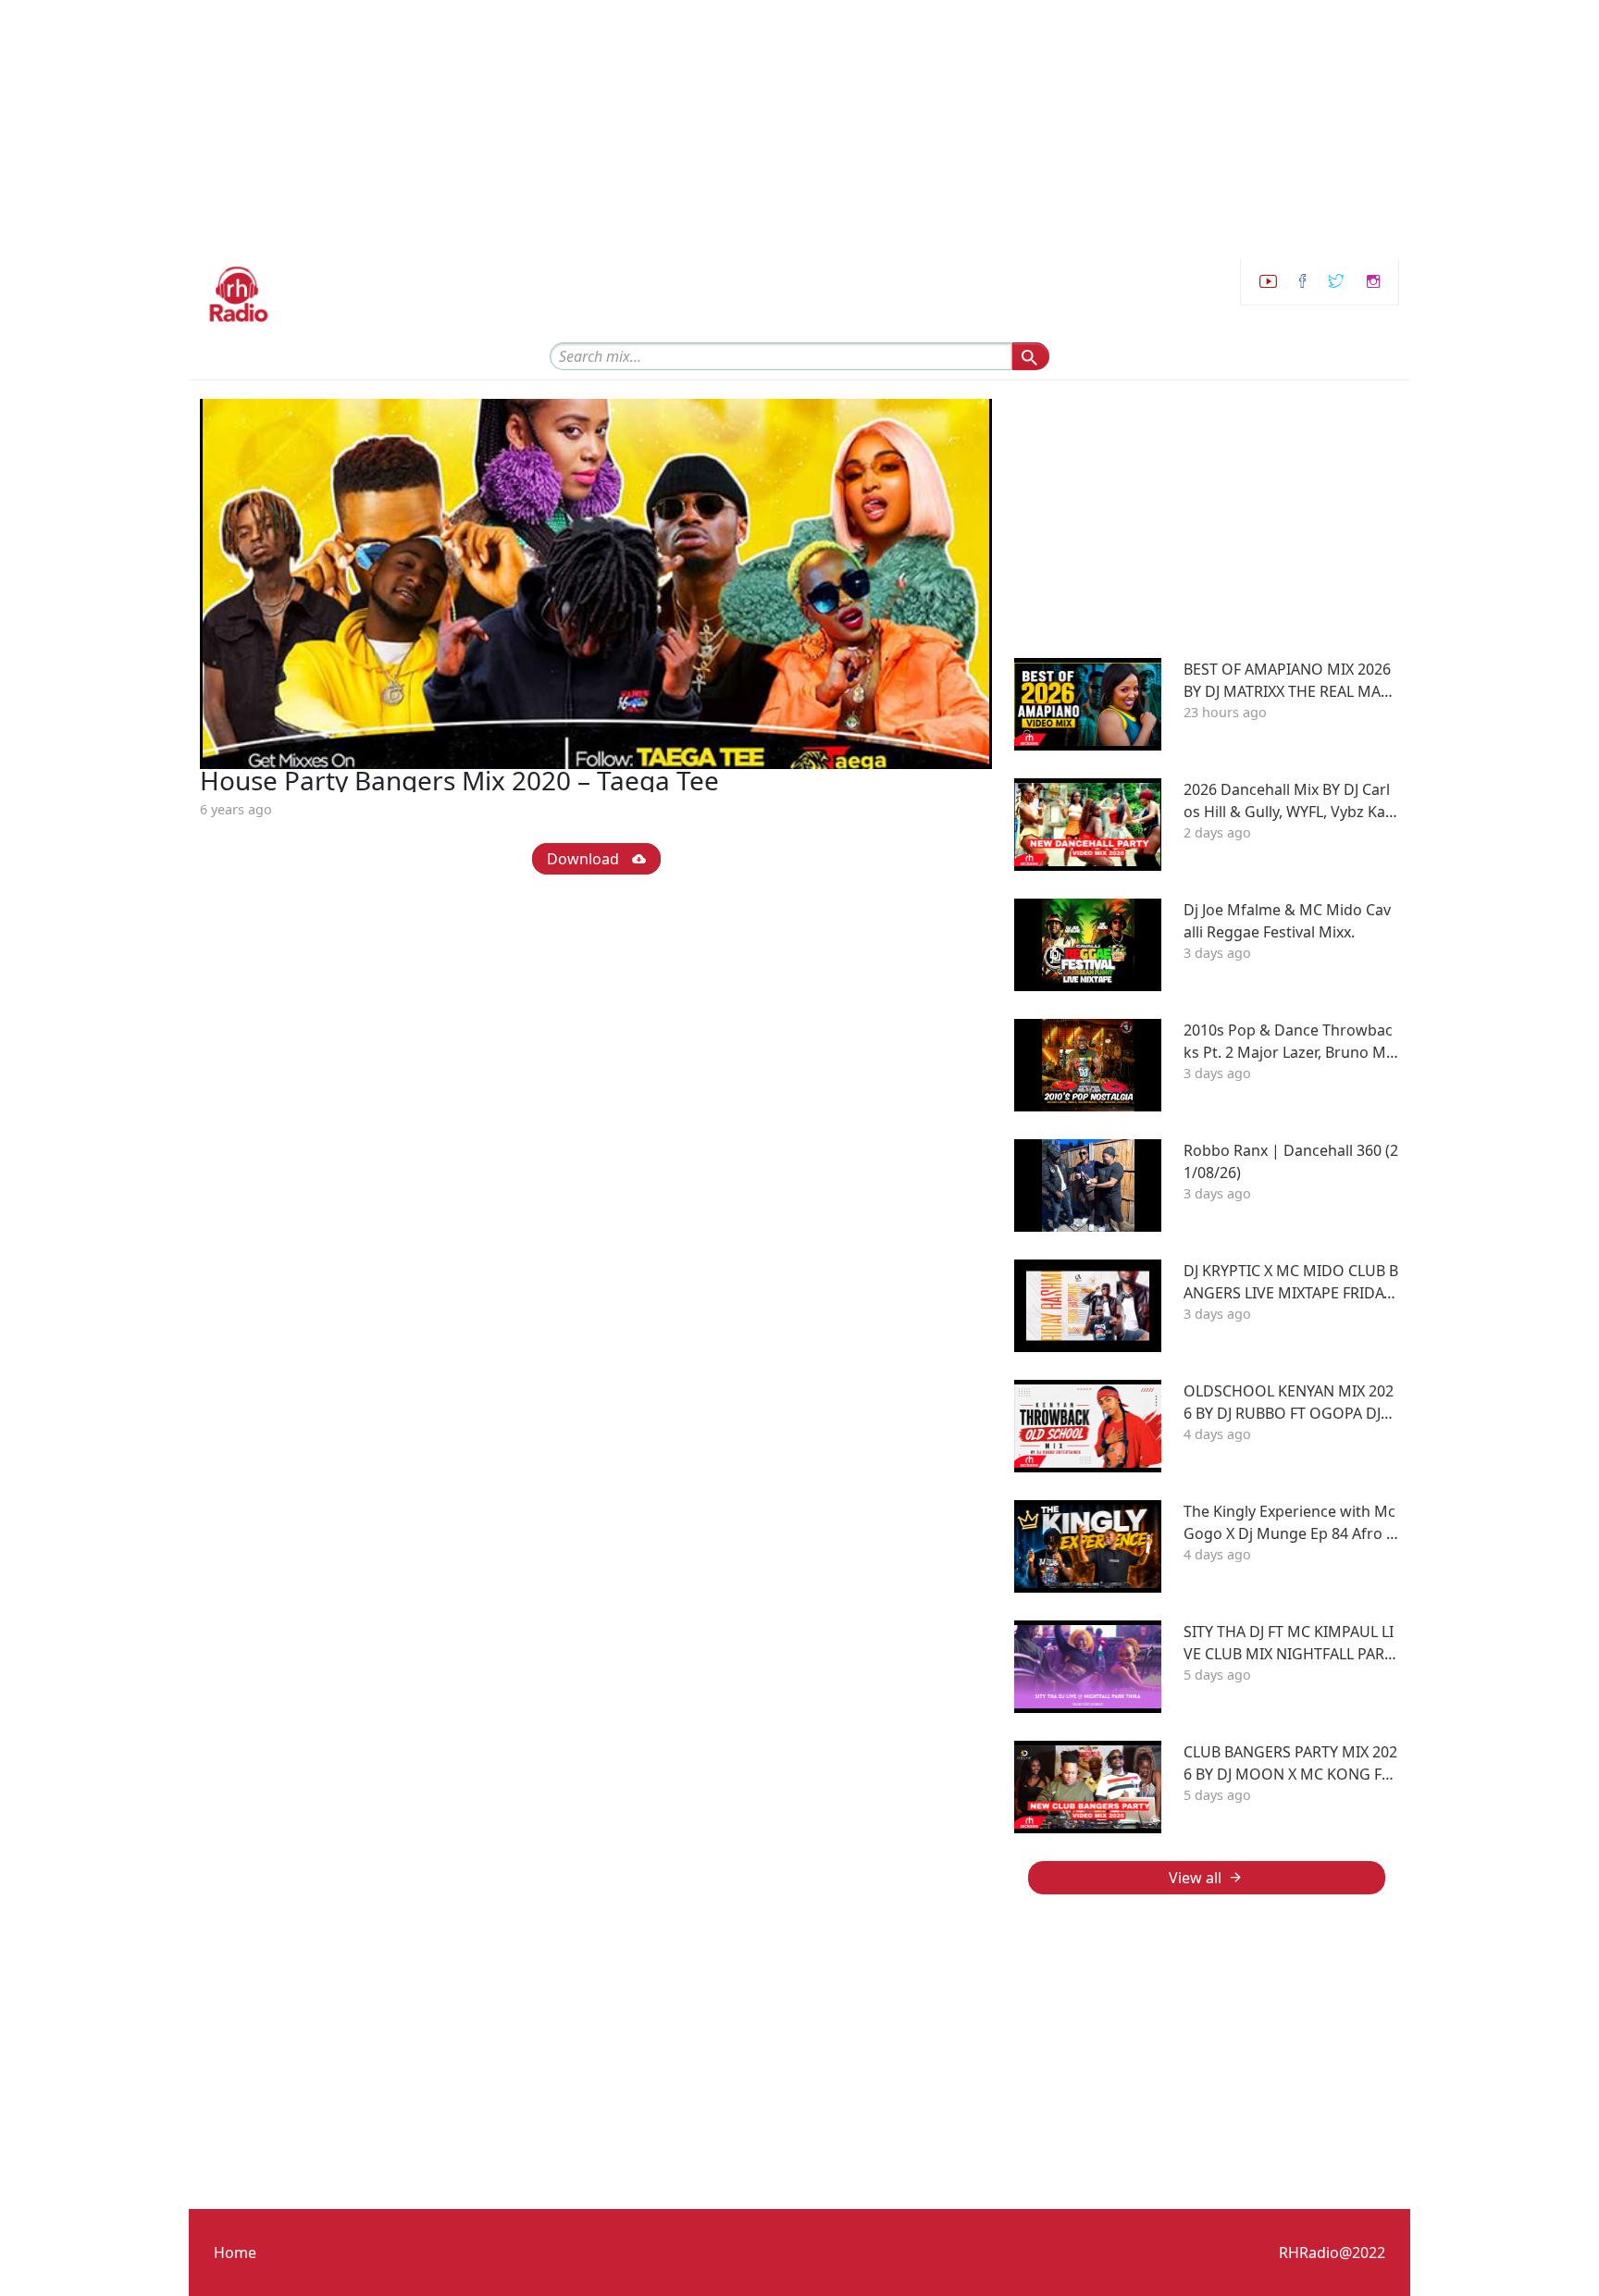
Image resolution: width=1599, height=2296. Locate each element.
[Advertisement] (555, 130)
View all (1195, 1878)
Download (585, 859)
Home (235, 2253)
